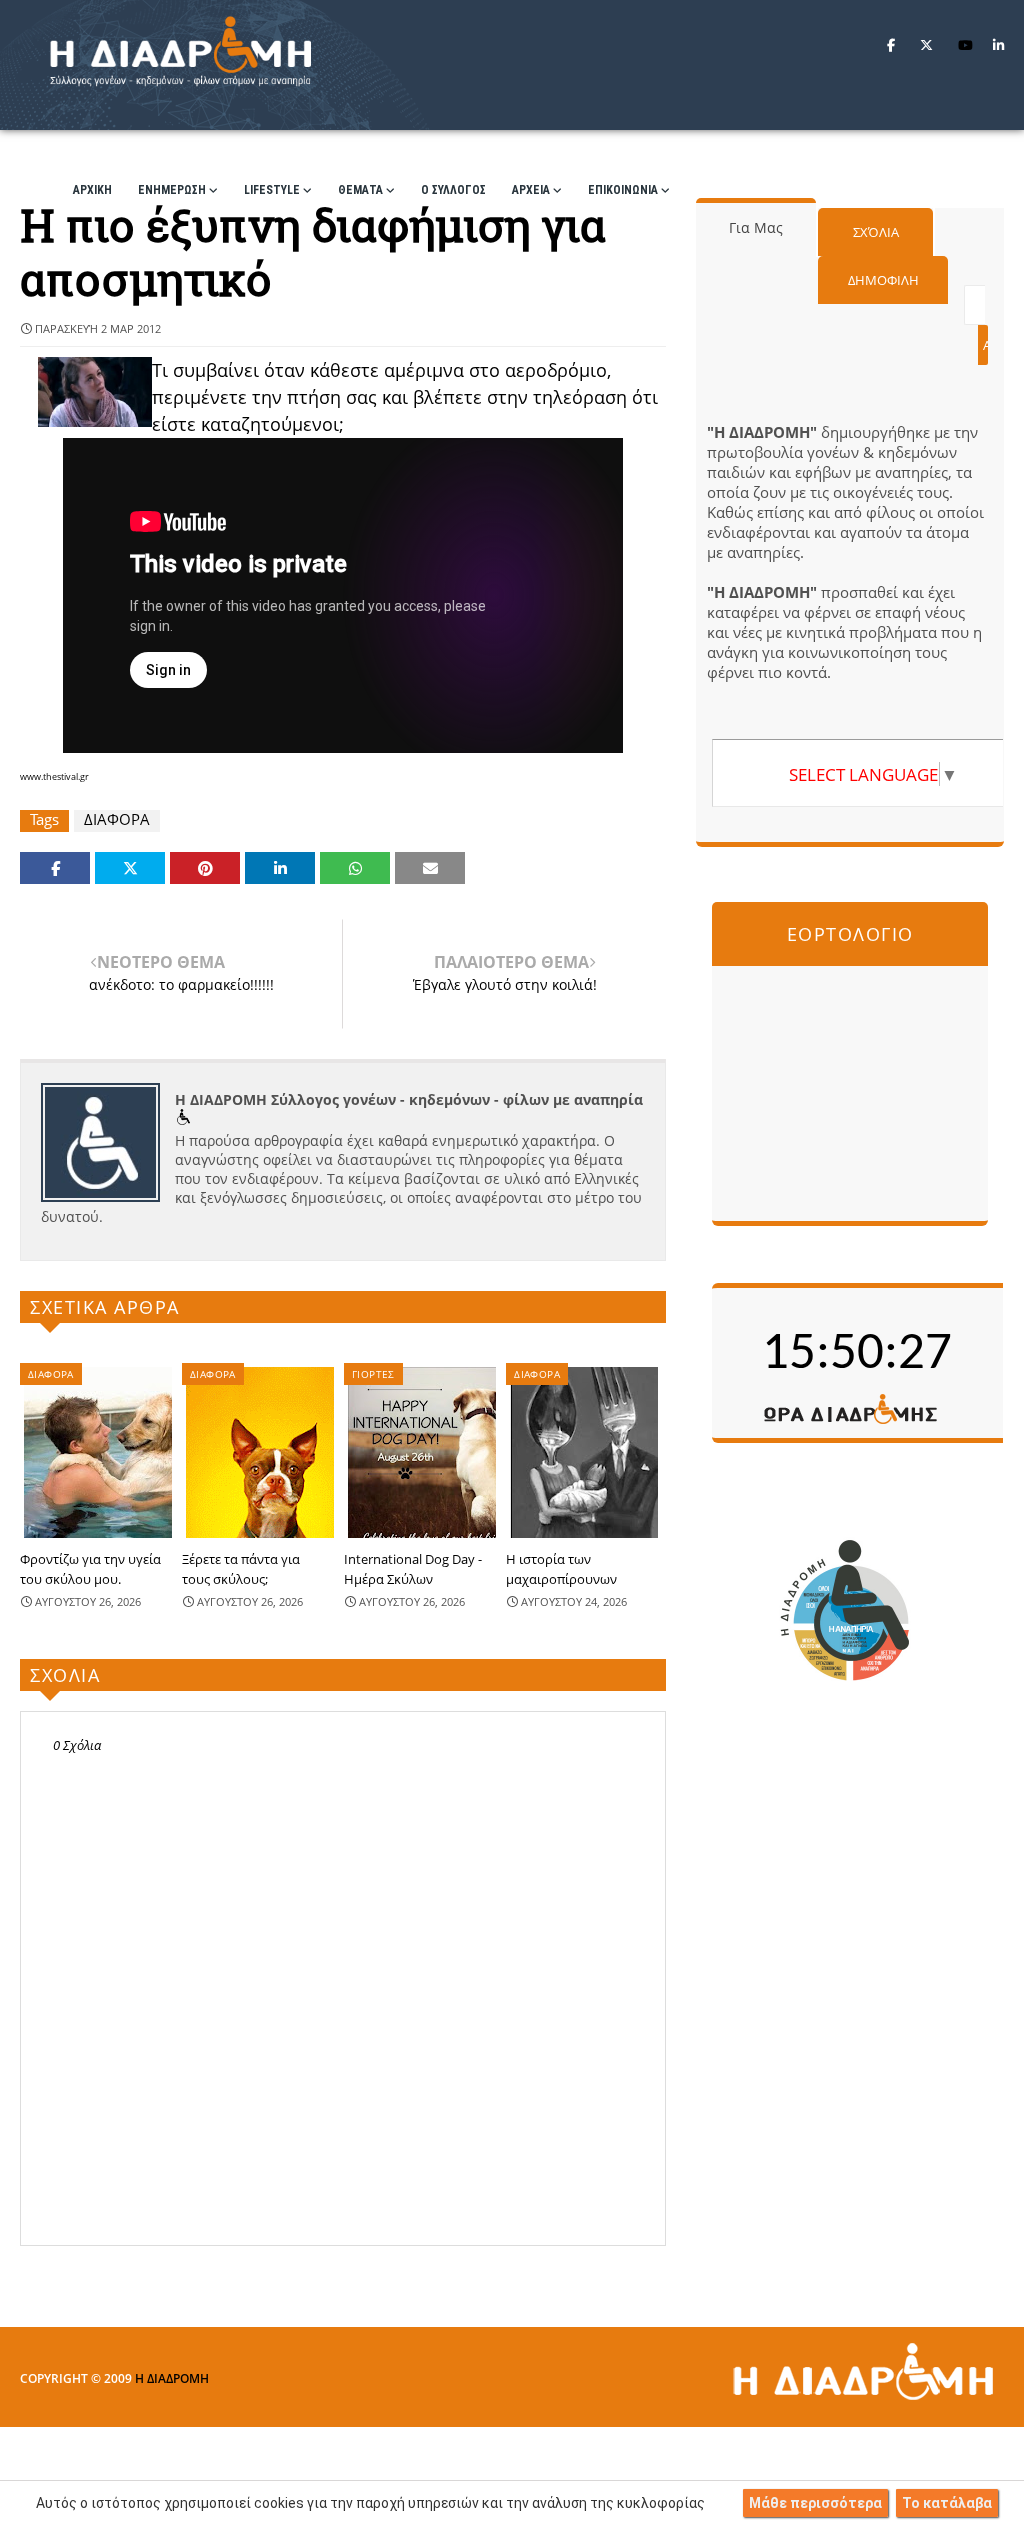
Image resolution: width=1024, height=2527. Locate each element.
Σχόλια (876, 232)
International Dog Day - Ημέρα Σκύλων (413, 1569)
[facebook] (891, 45)
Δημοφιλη (883, 280)
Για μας (756, 227)
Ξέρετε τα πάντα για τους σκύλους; (241, 1569)
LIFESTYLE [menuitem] (272, 190)
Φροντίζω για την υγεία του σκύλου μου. (90, 1569)
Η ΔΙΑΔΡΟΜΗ (172, 2378)
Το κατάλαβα (947, 2503)
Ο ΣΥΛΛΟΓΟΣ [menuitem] (453, 190)
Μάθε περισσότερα (815, 2503)
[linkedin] (998, 45)
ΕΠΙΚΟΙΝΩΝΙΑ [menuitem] (623, 190)
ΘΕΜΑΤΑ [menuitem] (360, 190)
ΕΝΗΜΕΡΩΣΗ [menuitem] (172, 190)
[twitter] (926, 45)
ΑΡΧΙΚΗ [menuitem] (92, 190)
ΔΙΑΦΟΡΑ (117, 819)
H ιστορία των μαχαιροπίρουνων (561, 1569)
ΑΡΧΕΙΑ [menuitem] (531, 190)
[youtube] (965, 45)
